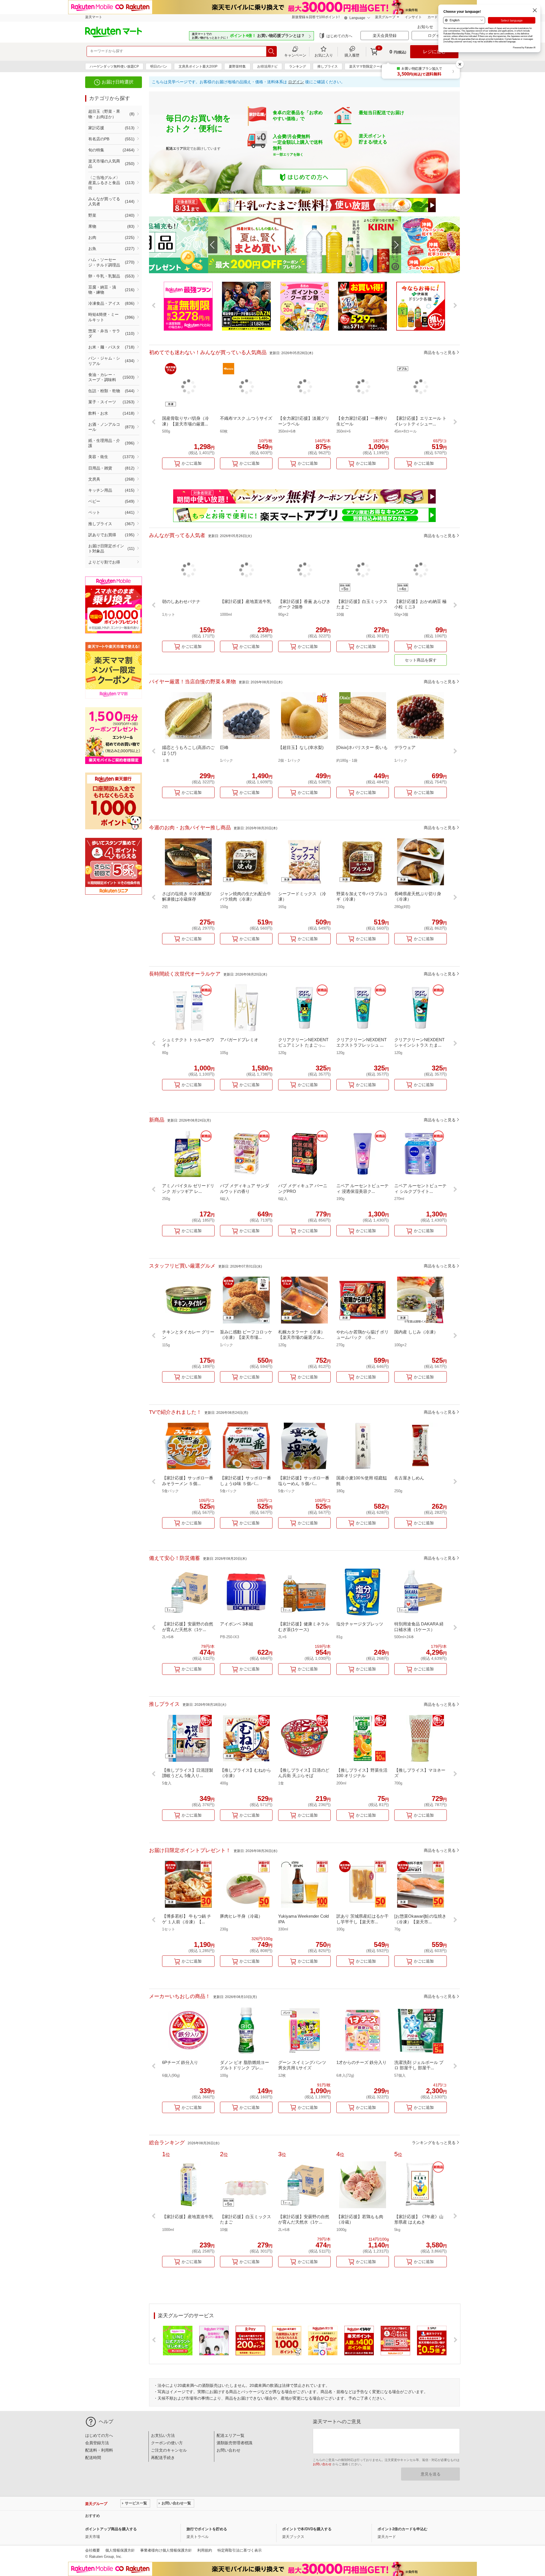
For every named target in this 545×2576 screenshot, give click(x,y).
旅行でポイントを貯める (207, 2529)
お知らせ (426, 27)
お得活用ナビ (267, 66)
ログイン (296, 82)
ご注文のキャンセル (169, 2450)
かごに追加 (192, 463)
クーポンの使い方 (167, 2443)
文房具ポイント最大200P (198, 66)
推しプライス (328, 66)
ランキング (297, 66)
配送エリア (175, 149)
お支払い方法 (163, 2435)
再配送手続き (163, 2458)
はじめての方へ (339, 36)
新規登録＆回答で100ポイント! (316, 17)
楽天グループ (385, 17)
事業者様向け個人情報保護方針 (166, 2550)
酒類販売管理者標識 (234, 2443)
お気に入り (324, 55)
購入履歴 (352, 55)
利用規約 (205, 2550)
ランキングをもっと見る (434, 2143)
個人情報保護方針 (120, 2550)
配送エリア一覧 (230, 2435)
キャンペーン (295, 55)
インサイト (413, 17)
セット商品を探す (421, 660)
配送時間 (93, 2458)
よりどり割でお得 (104, 562)
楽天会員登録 (385, 36)
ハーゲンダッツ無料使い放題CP (114, 66)
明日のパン (159, 66)
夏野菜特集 (237, 66)
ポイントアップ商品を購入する (111, 2529)
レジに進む (434, 52)
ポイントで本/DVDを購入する (307, 2529)
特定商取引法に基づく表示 (240, 2550)
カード (433, 17)
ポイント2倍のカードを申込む (403, 2529)
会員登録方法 (97, 2443)
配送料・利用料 (99, 2450)
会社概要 (93, 2550)
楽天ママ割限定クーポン (368, 66)
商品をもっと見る (440, 352)
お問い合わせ (229, 2450)
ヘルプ (106, 2422)
